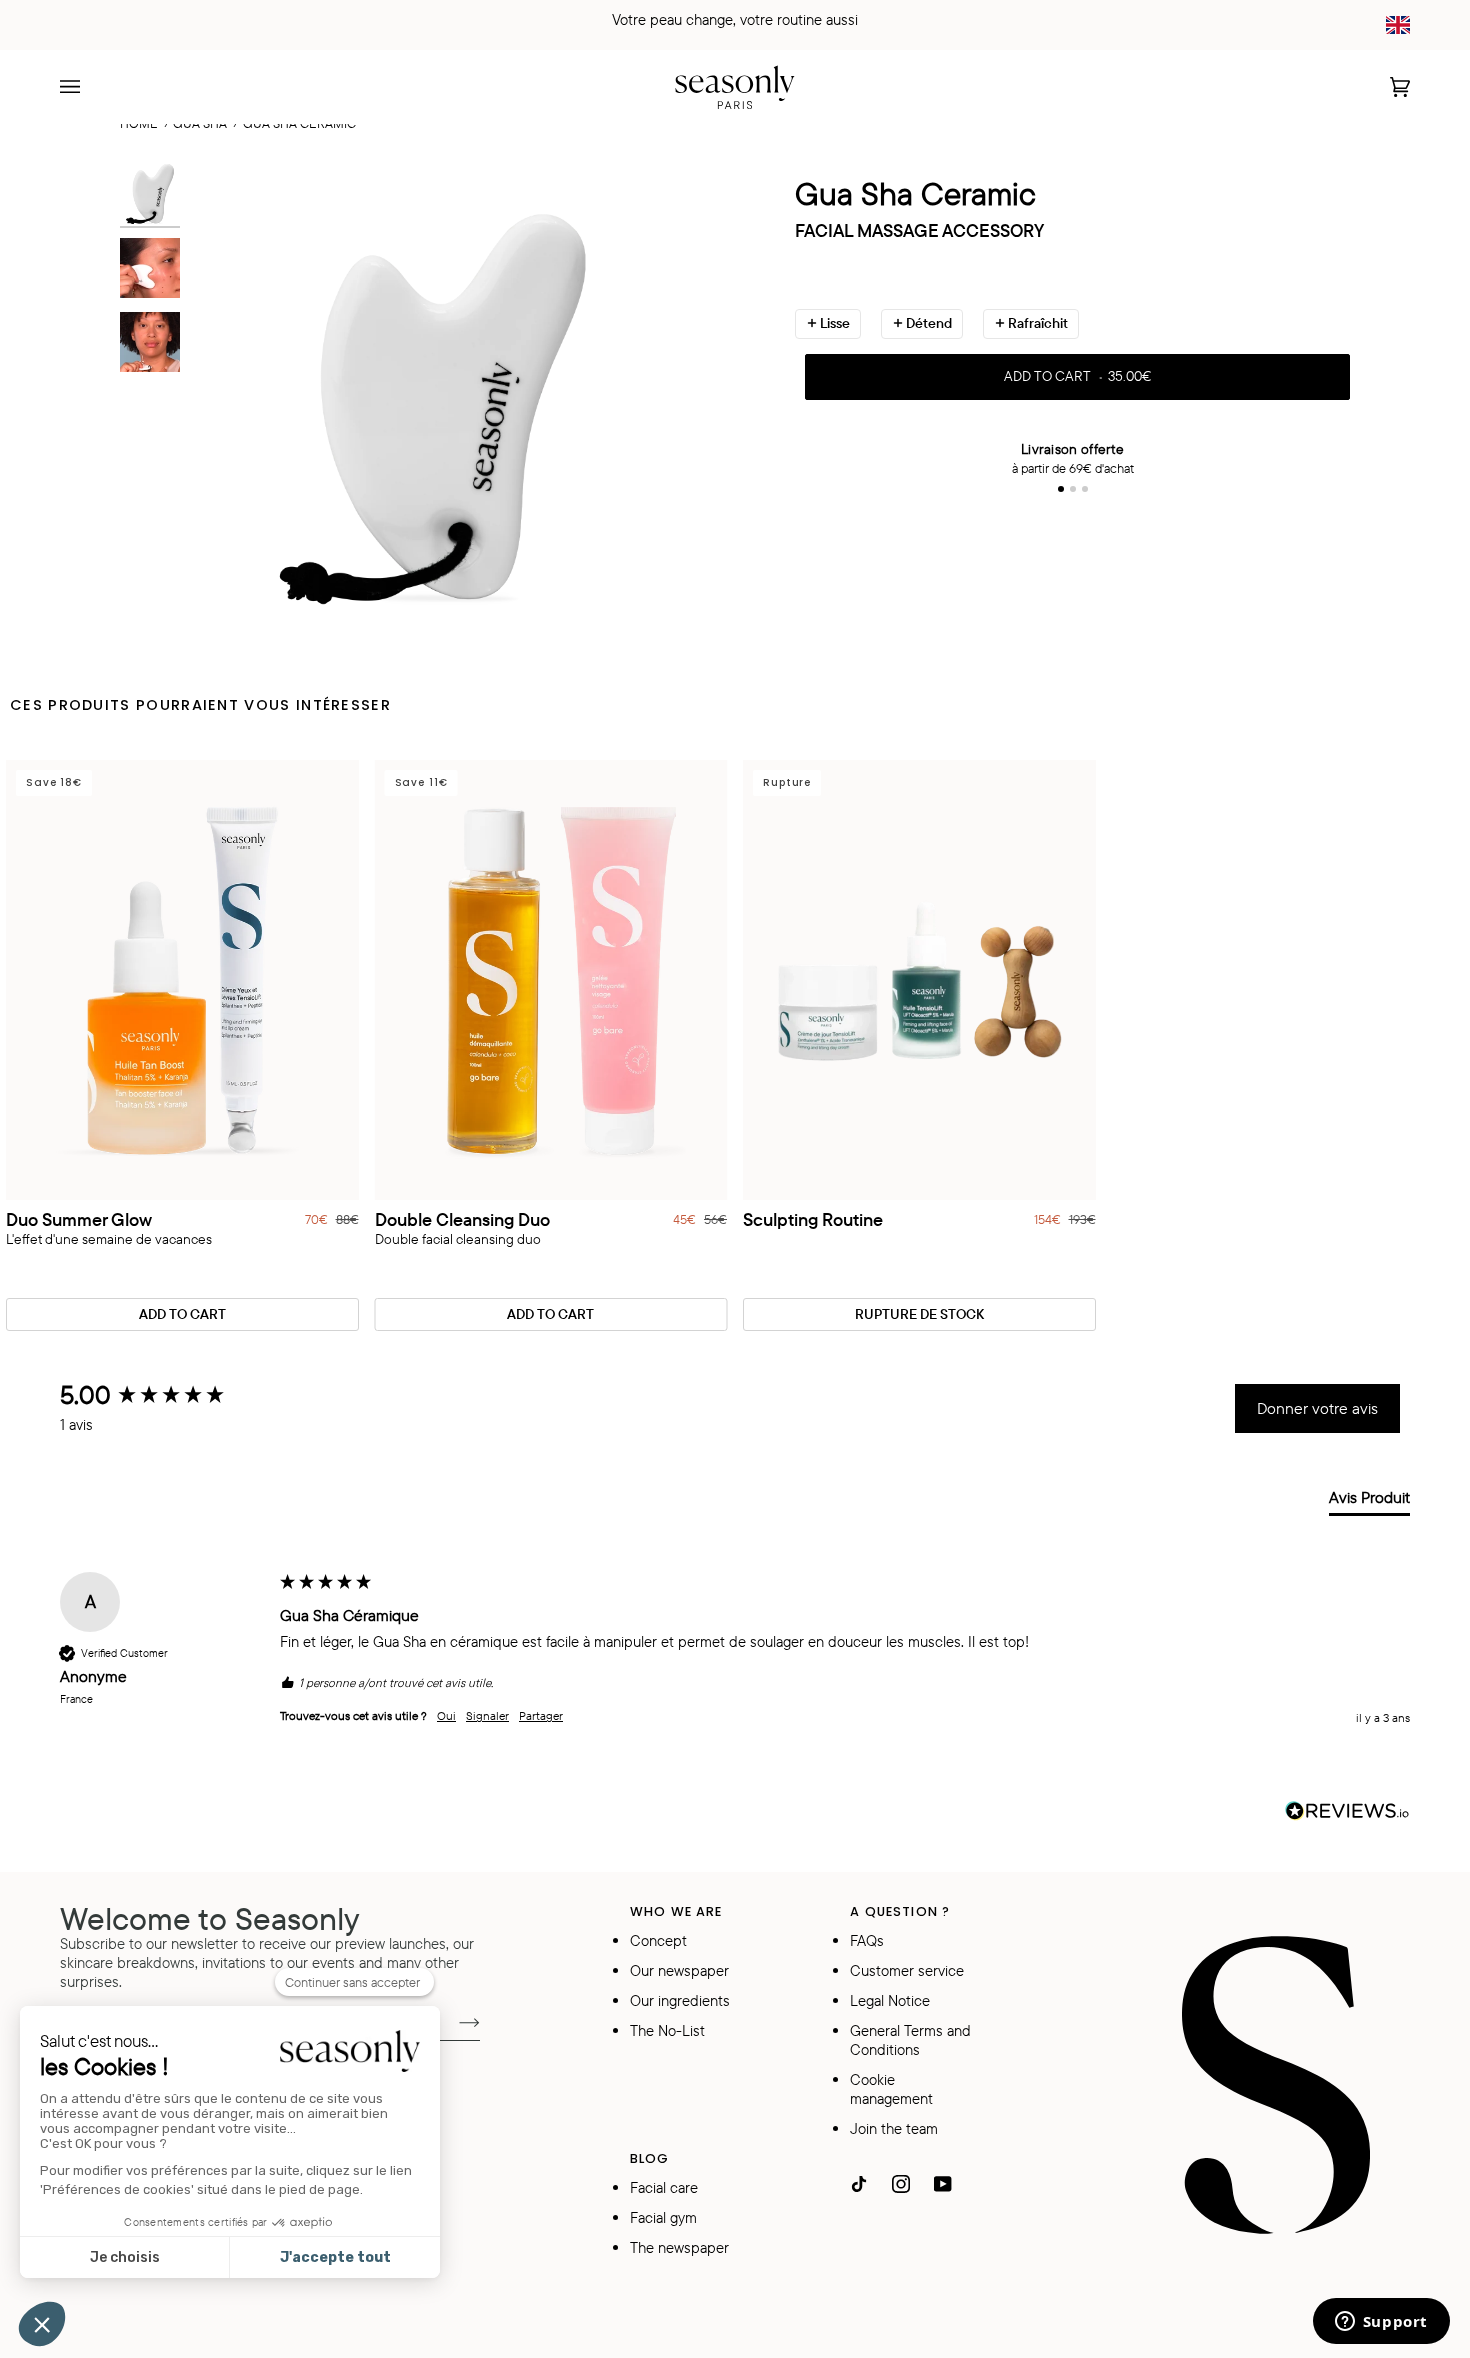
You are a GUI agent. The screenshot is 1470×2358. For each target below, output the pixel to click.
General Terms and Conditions (910, 2040)
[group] (165, 1395)
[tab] (1369, 1501)
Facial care (664, 2187)
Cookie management (891, 2089)
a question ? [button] (900, 1911)
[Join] (453, 2021)
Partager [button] (541, 1715)
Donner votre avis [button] (1317, 1408)
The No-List (667, 2030)
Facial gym (663, 2217)
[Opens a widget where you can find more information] (1381, 2323)
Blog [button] (650, 2158)
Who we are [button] (676, 1911)
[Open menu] (90, 87)
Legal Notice (890, 2000)
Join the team (894, 2128)
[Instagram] (901, 2184)
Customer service (907, 1970)
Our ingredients (680, 2000)
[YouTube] (943, 2184)
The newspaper (679, 2247)
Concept (658, 1940)
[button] (42, 2324)
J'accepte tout (335, 2257)
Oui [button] (446, 1715)
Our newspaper (679, 1970)
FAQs (867, 1940)
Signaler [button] (487, 1715)
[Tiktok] (859, 2184)
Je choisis (125, 2257)
